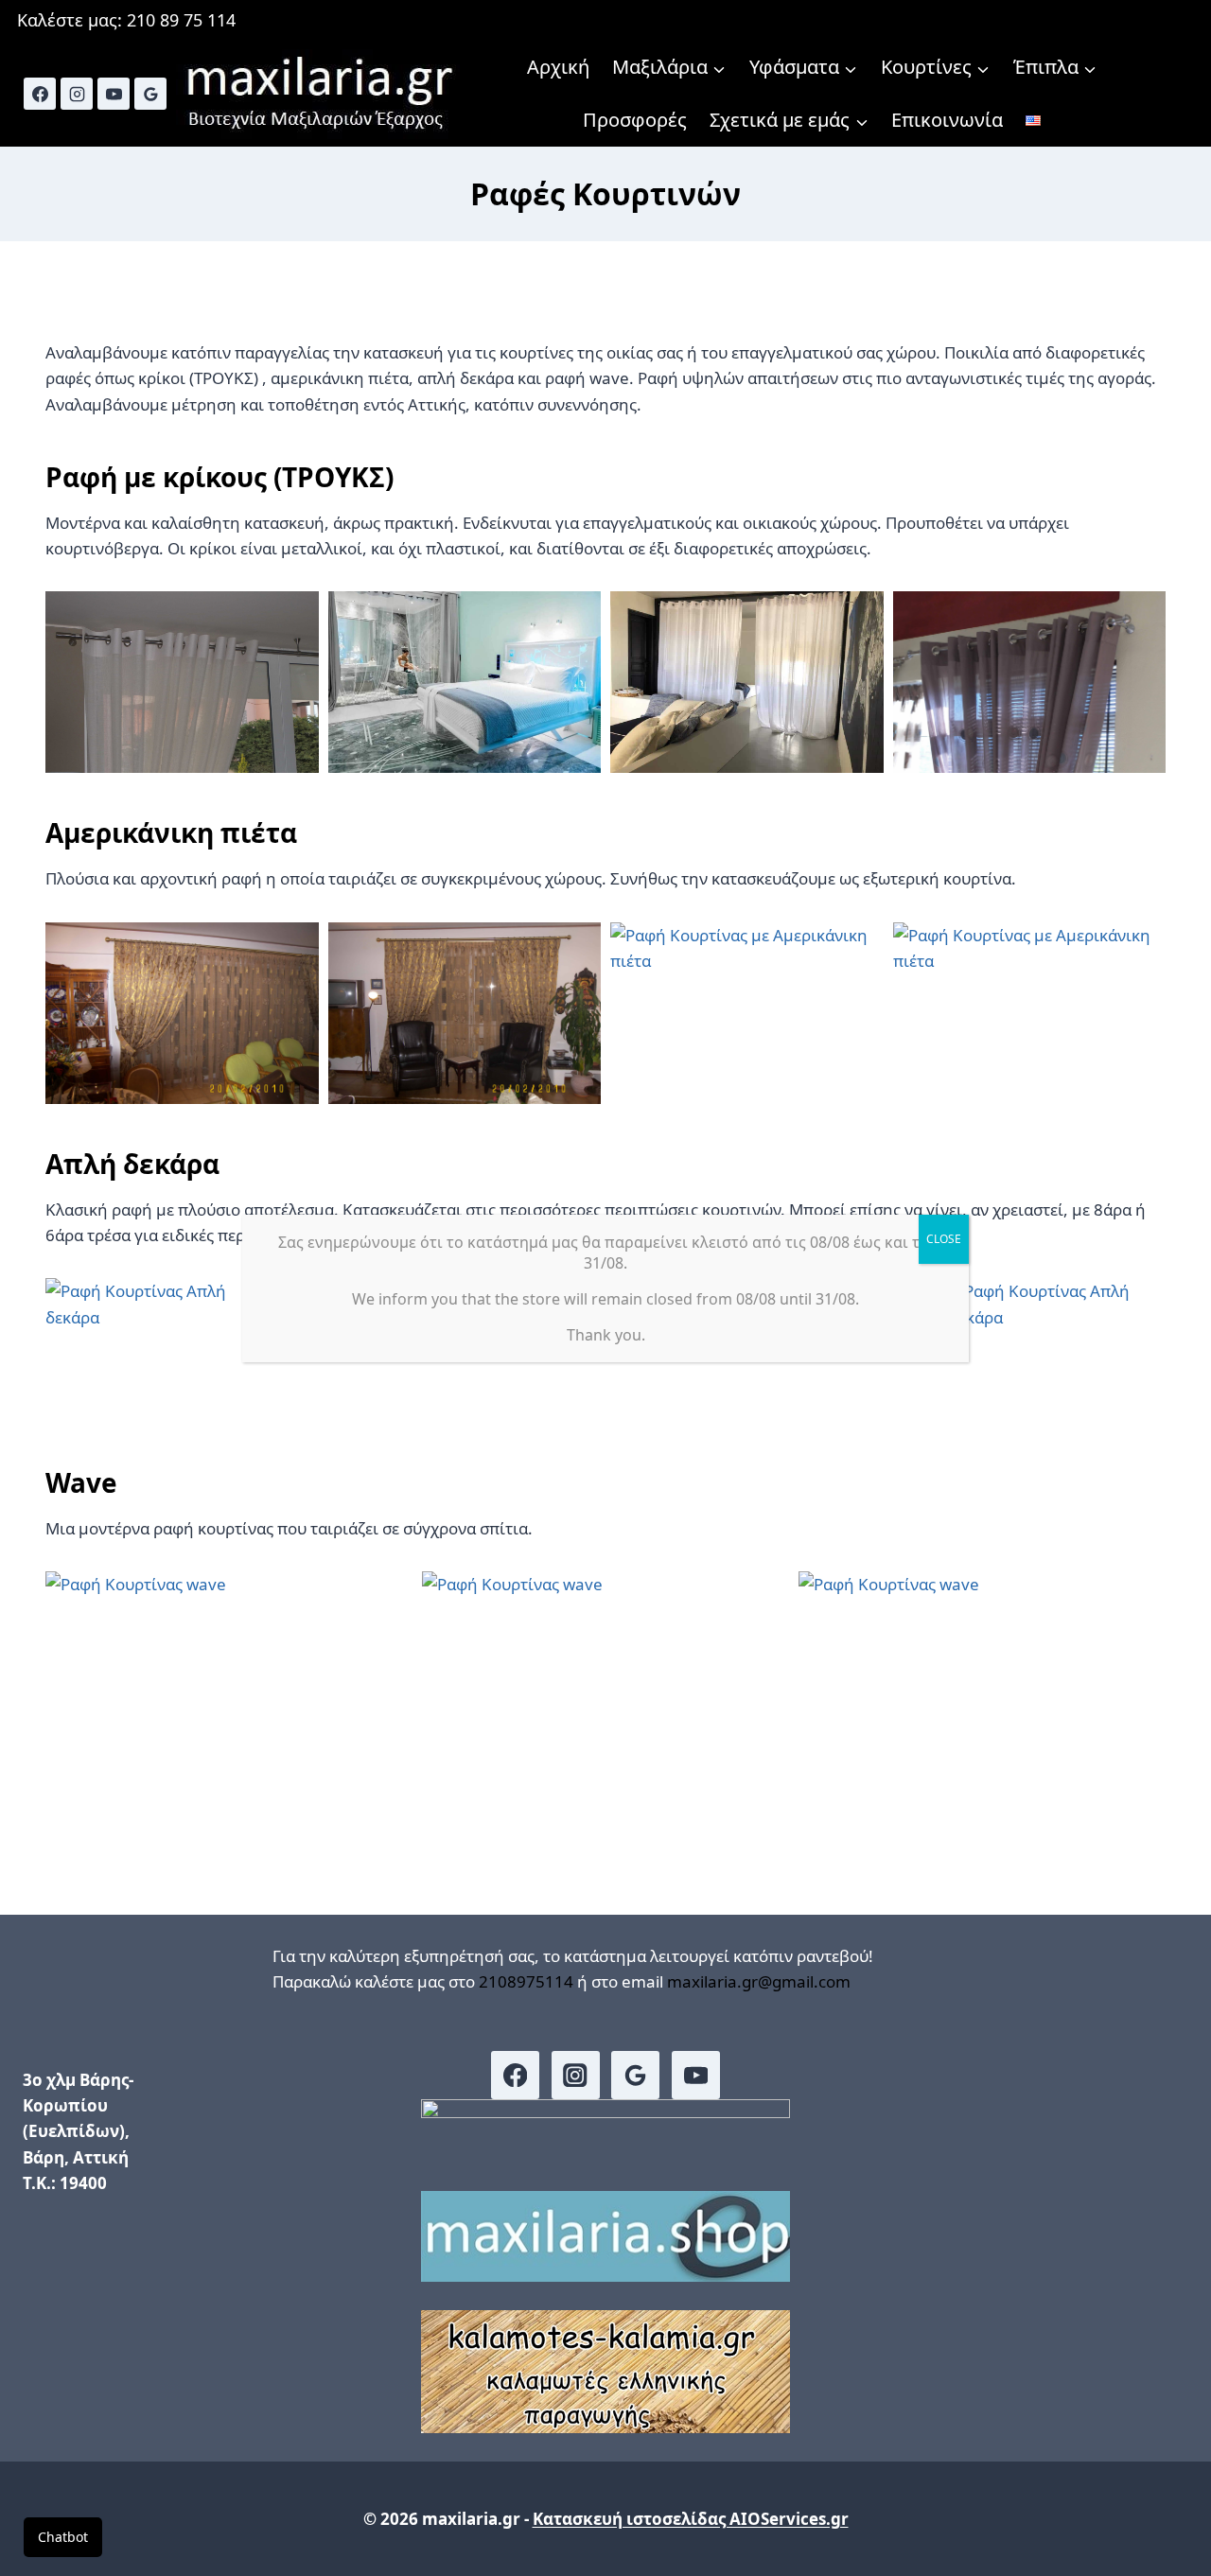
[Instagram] (77, 94)
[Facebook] (40, 94)
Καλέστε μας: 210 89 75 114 (126, 20)
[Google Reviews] (150, 94)
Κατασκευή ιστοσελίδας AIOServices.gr (691, 2519)
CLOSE (944, 1239)
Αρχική (558, 67)
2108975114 (526, 1981)
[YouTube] (114, 94)
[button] (182, 682)
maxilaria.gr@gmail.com (759, 1981)
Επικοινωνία (947, 120)
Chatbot (63, 2537)
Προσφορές (635, 120)
